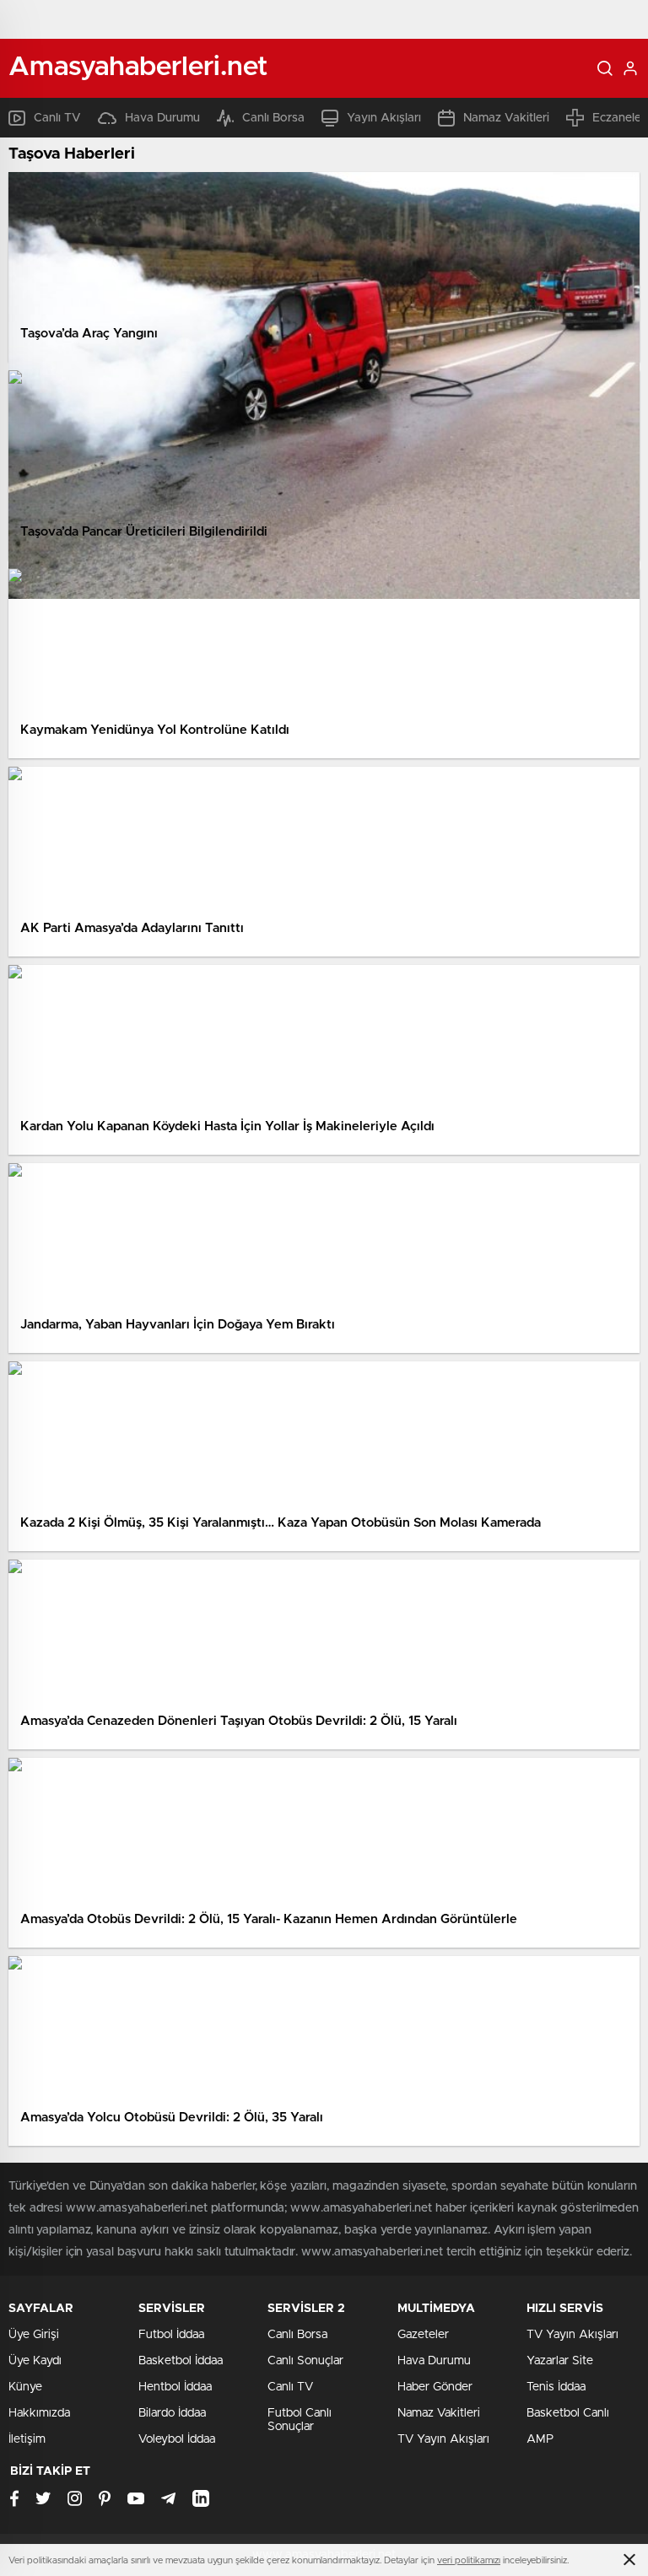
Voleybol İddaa (177, 2439)
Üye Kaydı (35, 2361)
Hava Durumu (162, 118)
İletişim (27, 2439)
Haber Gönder (435, 2387)
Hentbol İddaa (175, 2387)
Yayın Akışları (384, 118)
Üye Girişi (34, 2335)
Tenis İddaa (556, 2387)
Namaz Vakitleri (506, 118)
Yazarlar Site (560, 2361)
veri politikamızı (469, 2560)
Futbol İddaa (171, 2335)
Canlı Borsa (273, 118)
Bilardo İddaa (172, 2413)
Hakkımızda (39, 2413)
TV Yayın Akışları (443, 2439)
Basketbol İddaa (181, 2361)
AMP (540, 2439)
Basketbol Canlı (568, 2413)
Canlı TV (57, 118)
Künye (25, 2387)
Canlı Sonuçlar (305, 2361)
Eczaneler (619, 118)
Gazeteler (423, 2335)
